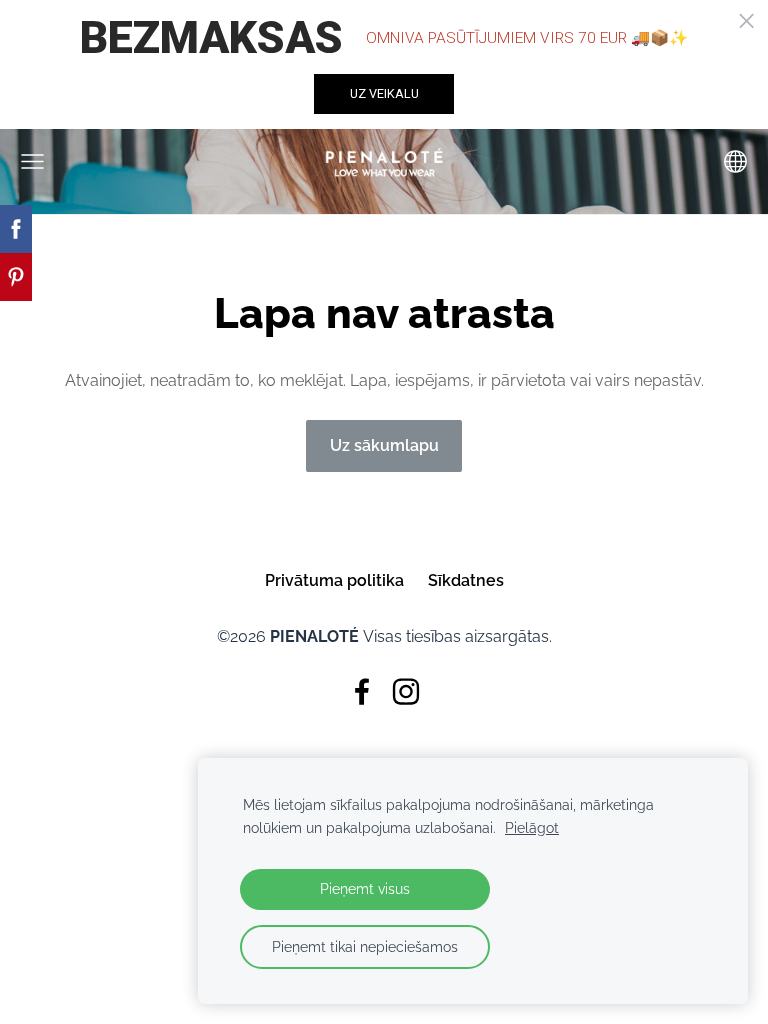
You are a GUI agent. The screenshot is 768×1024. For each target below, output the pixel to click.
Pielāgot (532, 827)
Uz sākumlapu (384, 445)
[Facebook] (362, 691)
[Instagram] (406, 691)
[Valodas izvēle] (735, 161)
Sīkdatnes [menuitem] (466, 580)
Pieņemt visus (365, 888)
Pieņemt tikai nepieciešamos (365, 946)
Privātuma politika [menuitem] (334, 580)
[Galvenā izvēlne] (32, 161)
